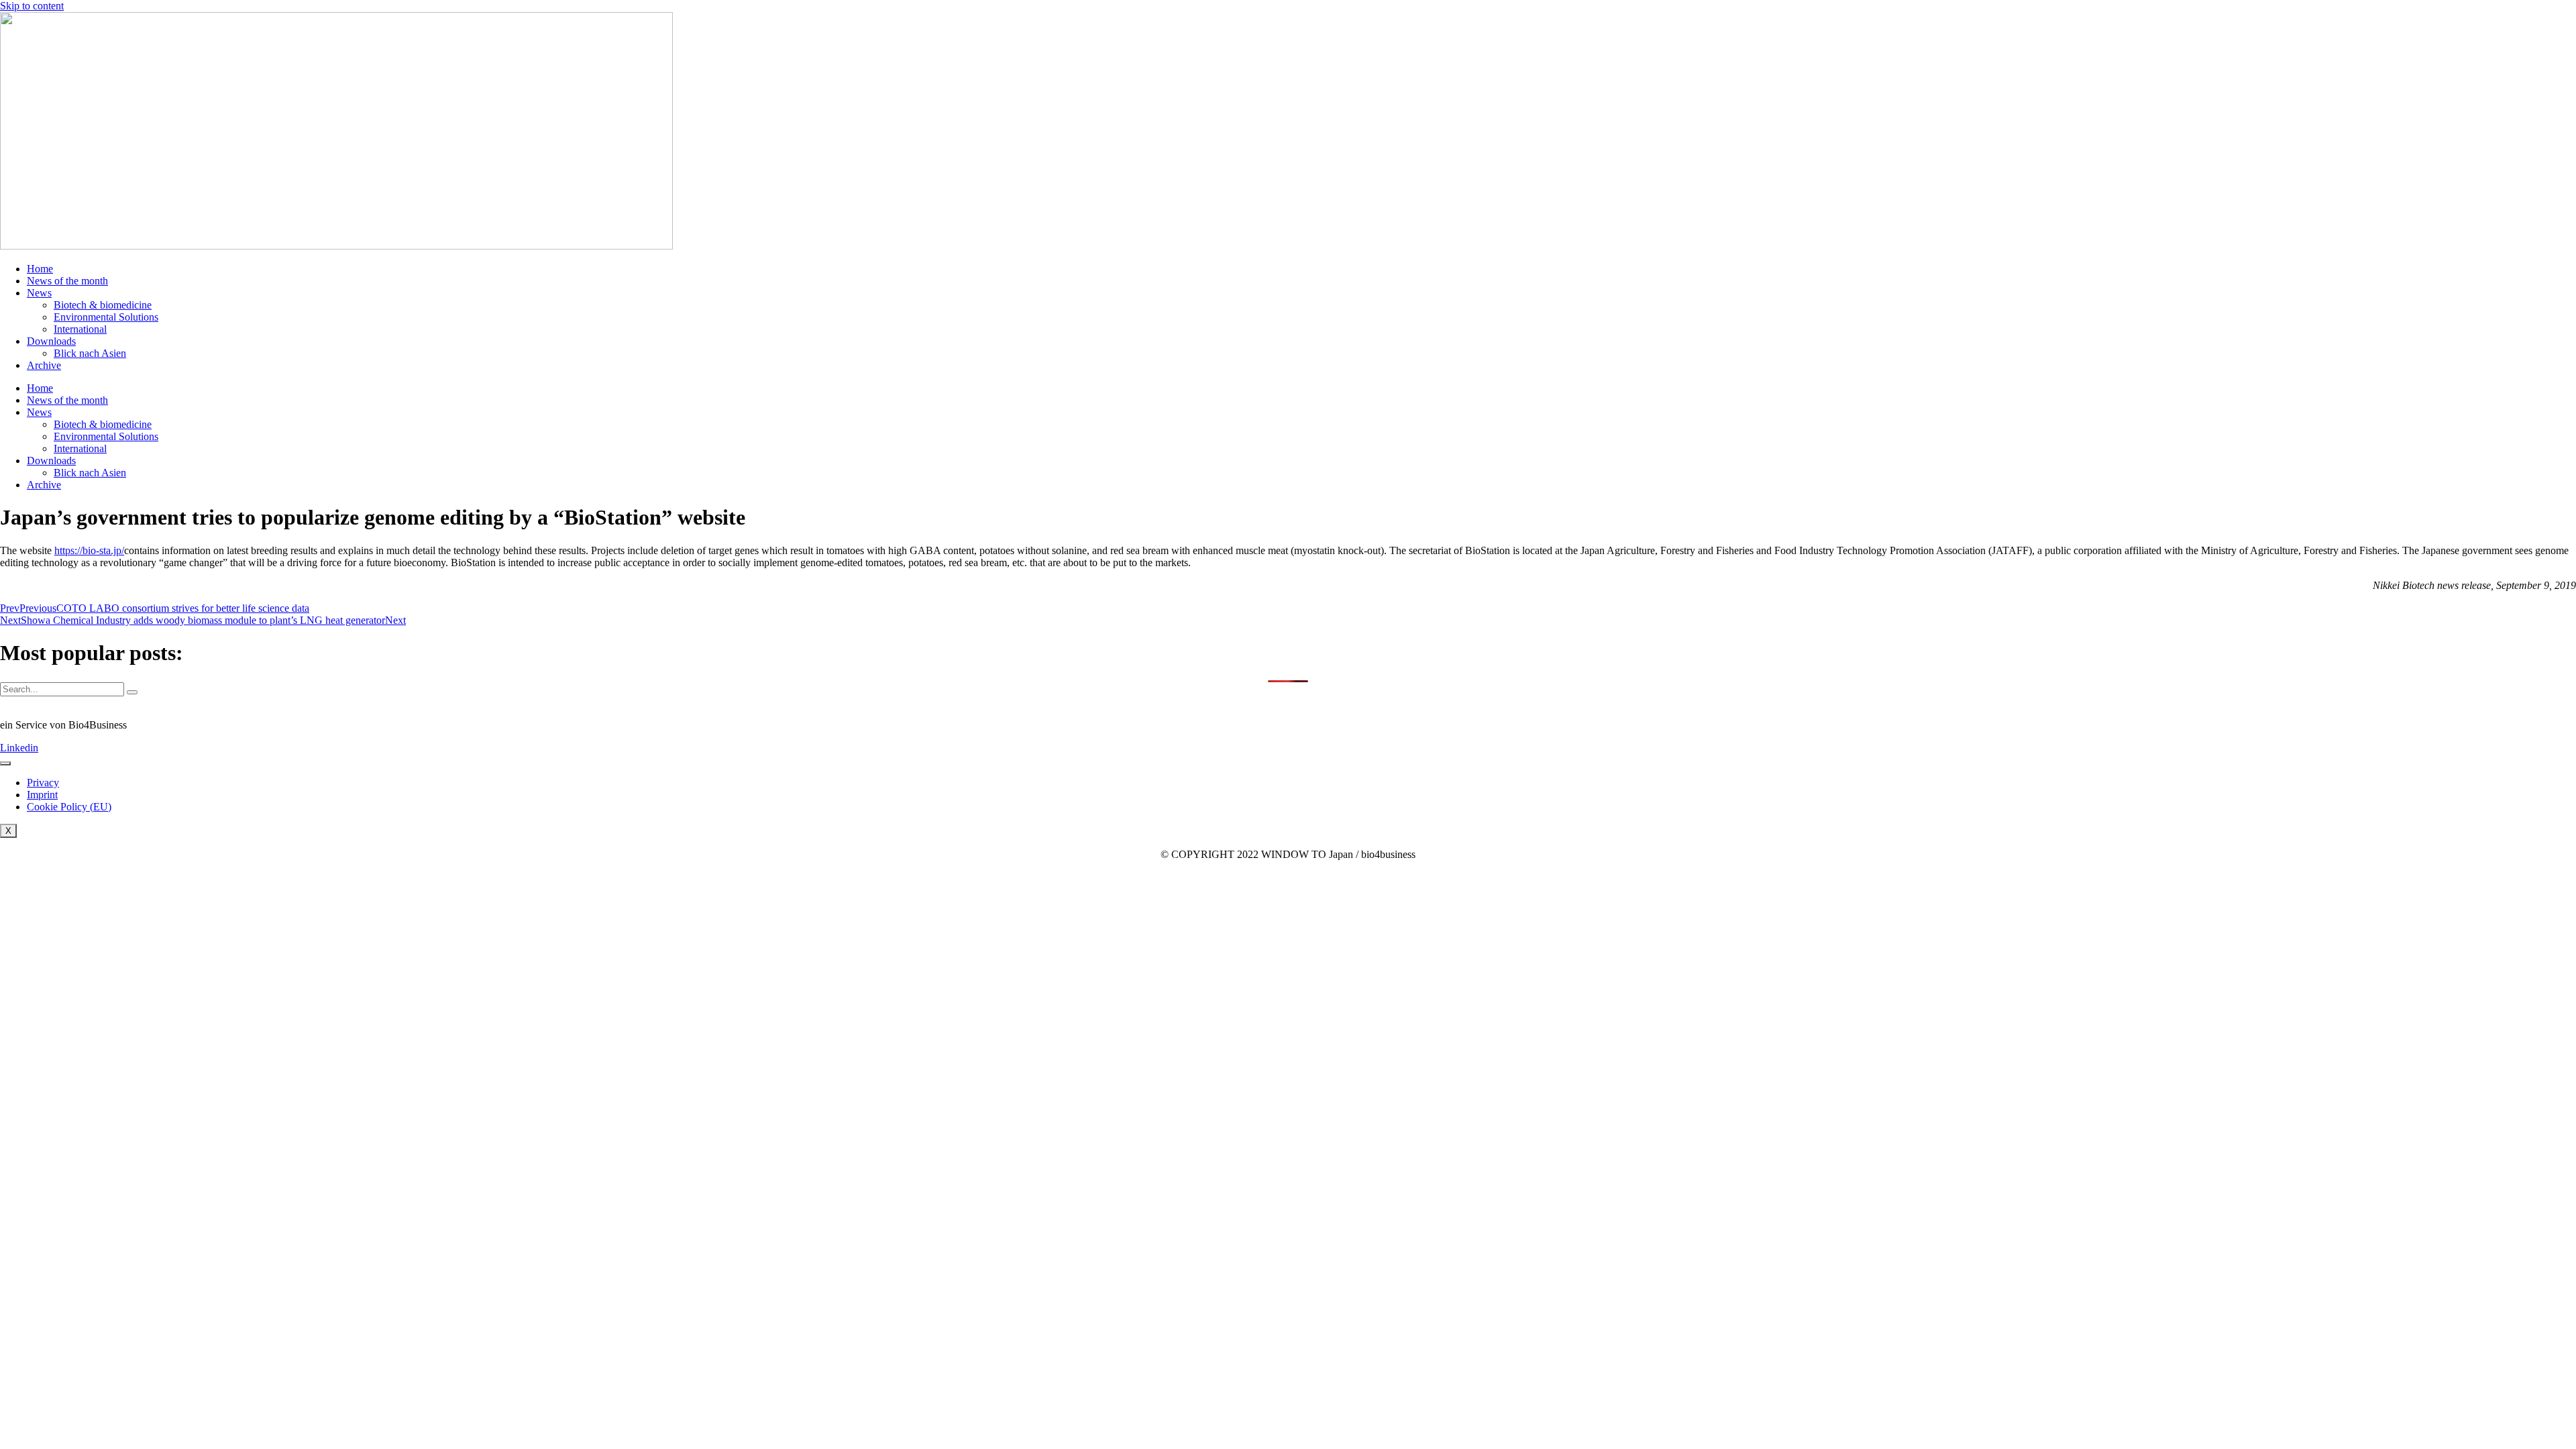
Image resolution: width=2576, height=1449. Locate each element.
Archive (44, 365)
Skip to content (32, 6)
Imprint (42, 795)
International (80, 329)
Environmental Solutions (106, 317)
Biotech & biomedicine (103, 305)
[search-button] (132, 692)
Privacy (43, 783)
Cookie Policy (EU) (69, 807)
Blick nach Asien (90, 353)
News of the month (67, 281)
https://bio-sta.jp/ (89, 550)
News (39, 293)
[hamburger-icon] (5, 763)
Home (40, 269)
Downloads (51, 341)
